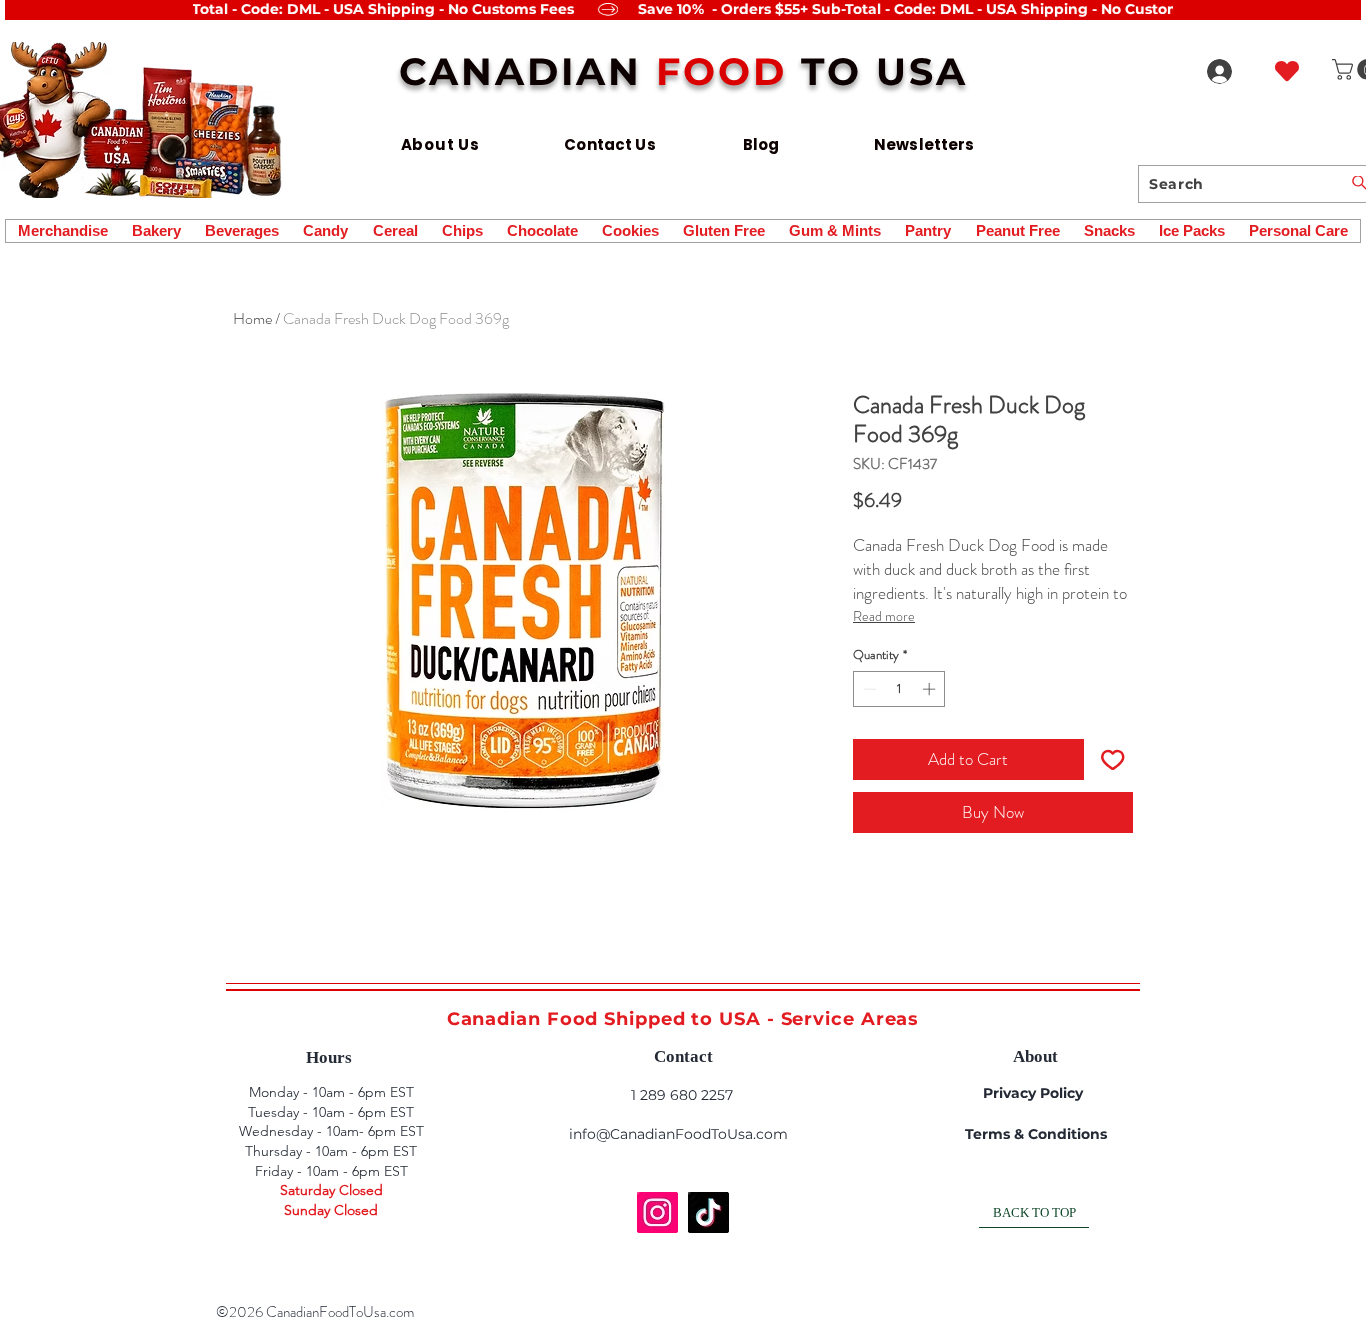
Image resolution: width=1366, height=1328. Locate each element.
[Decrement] (868, 689)
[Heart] (1287, 70)
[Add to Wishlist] (1113, 760)
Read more (884, 616)
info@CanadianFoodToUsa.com (678, 1134)
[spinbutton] (899, 689)
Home (252, 318)
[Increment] (931, 689)
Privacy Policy (1033, 1093)
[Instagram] (657, 1212)
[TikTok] (708, 1212)
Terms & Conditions (1036, 1134)
